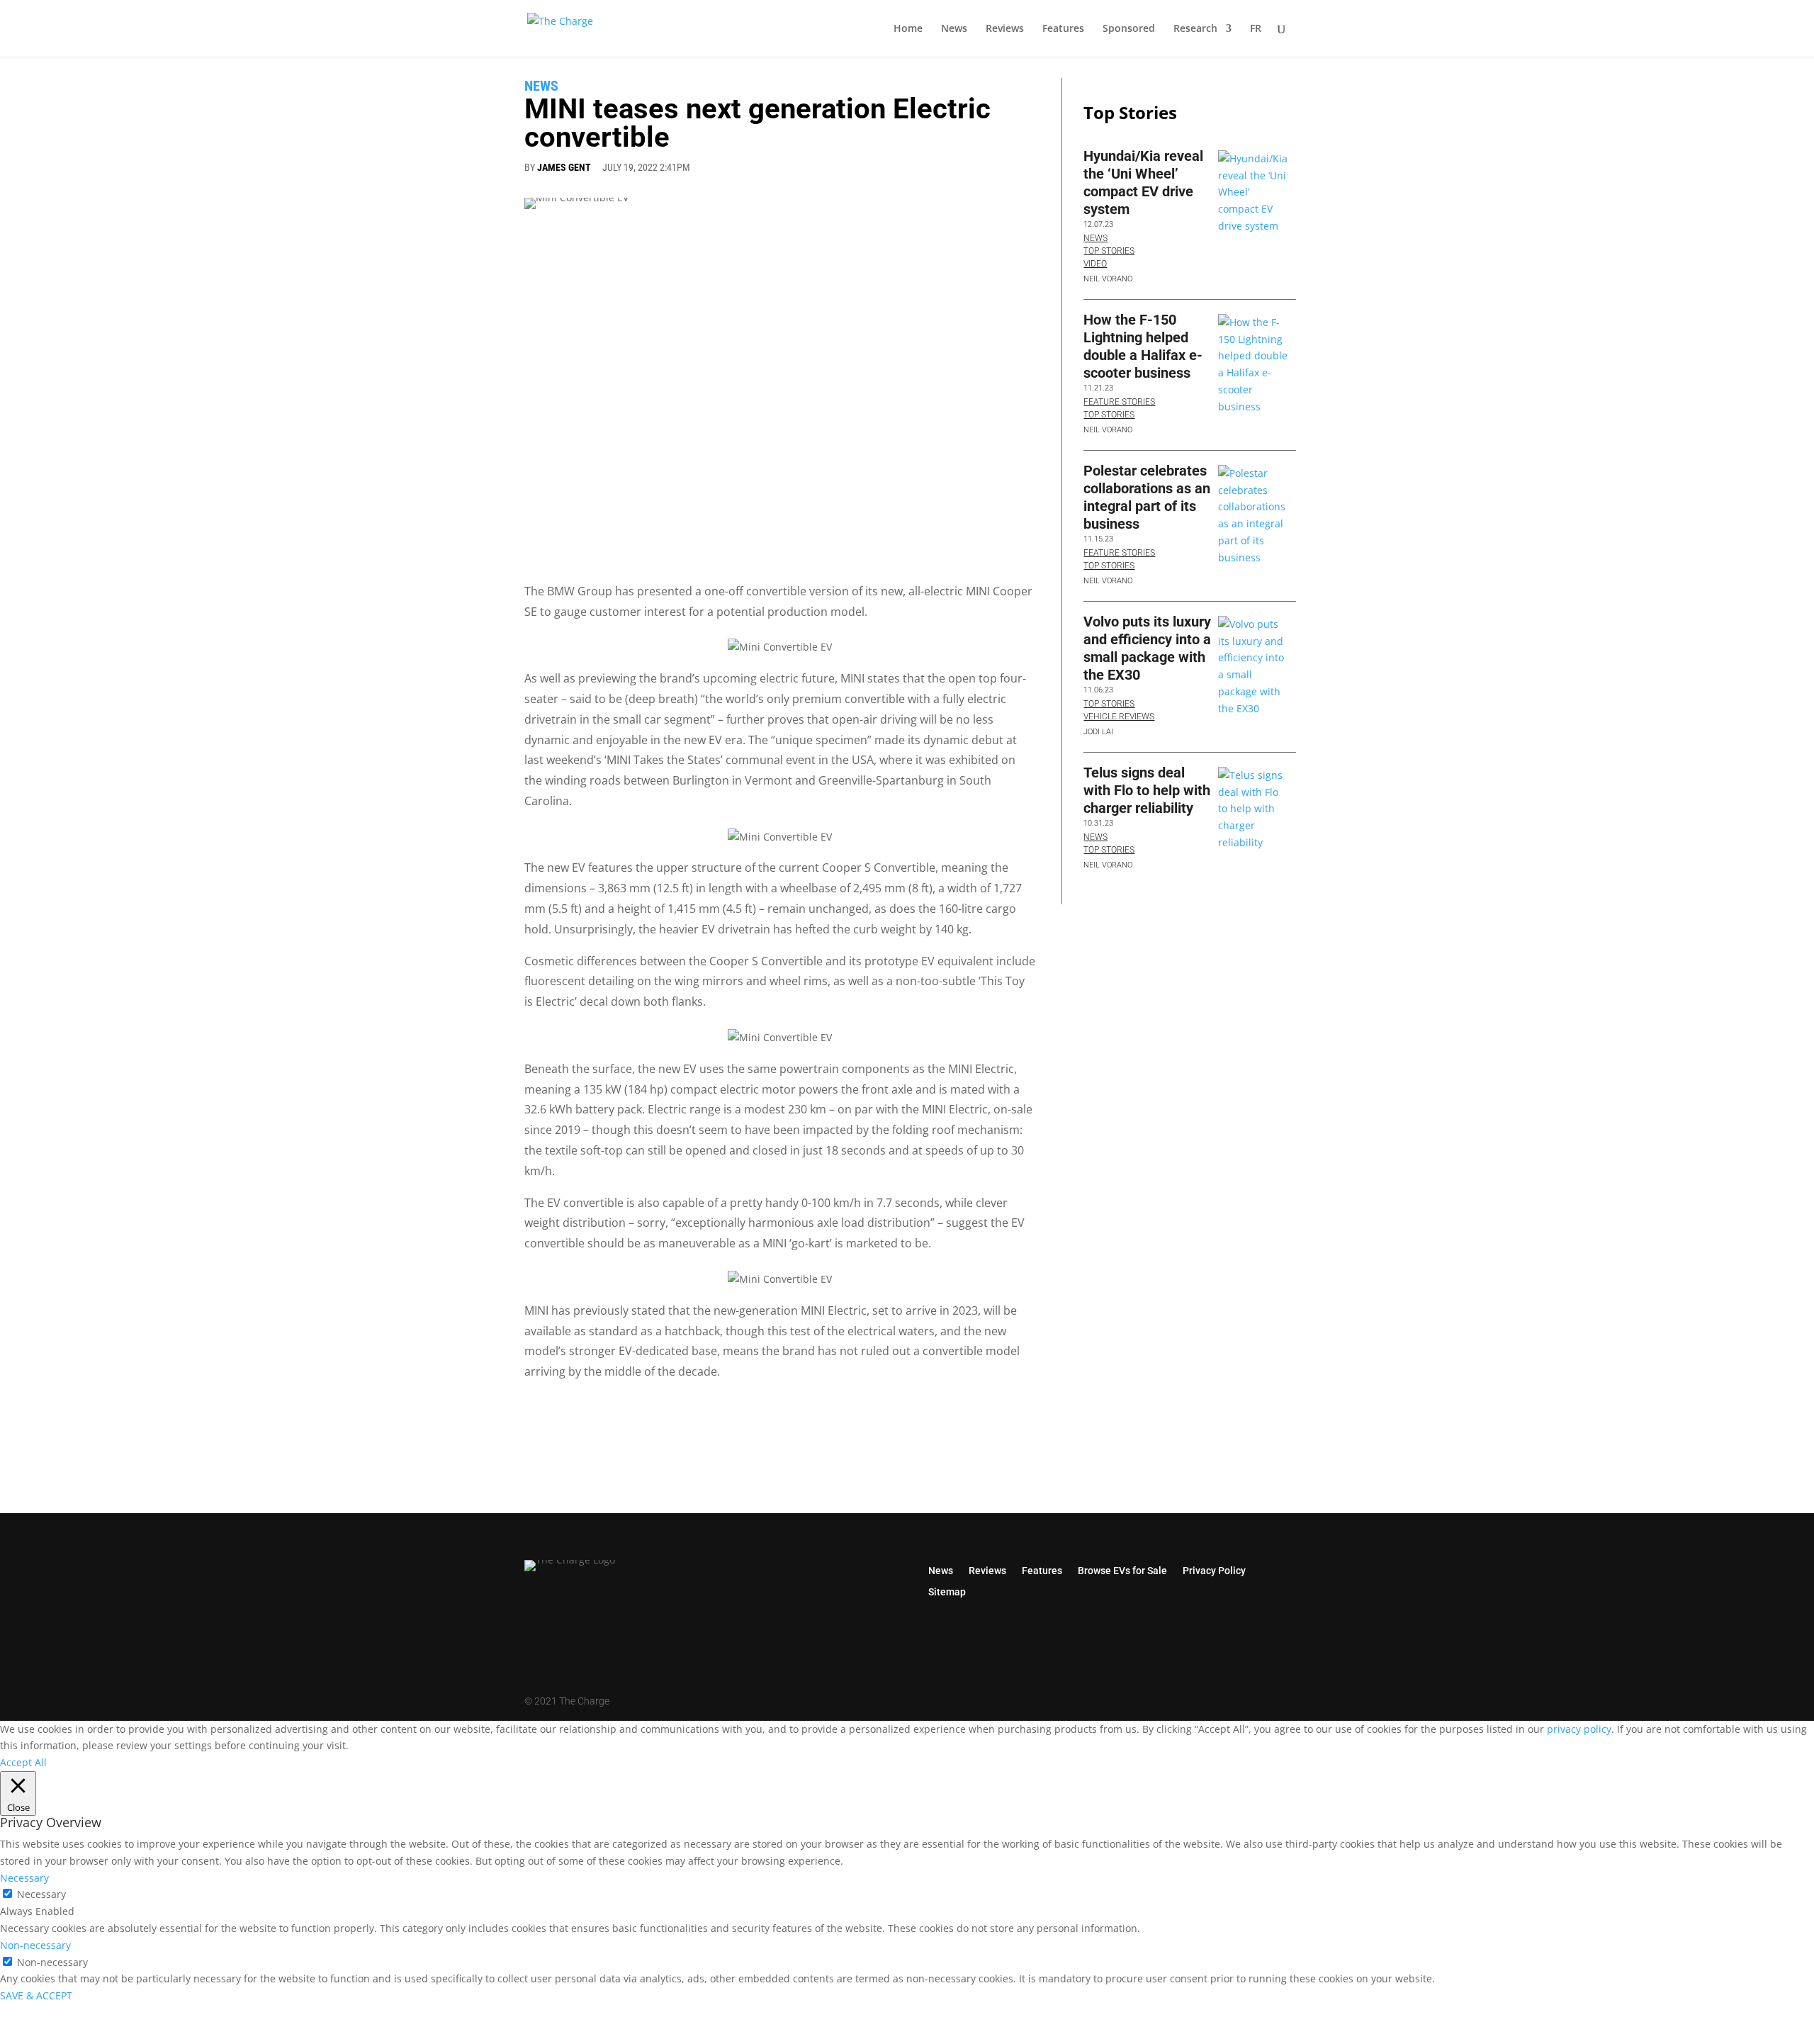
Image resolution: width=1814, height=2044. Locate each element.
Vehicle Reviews (1119, 717)
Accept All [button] (23, 1762)
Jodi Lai (1098, 732)
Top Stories (1109, 251)
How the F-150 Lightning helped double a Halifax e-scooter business (1143, 346)
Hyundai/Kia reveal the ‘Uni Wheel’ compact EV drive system (1143, 182)
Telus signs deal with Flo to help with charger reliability (1147, 790)
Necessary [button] (24, 1878)
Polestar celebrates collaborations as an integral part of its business (1147, 497)
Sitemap (947, 1591)
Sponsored (1129, 29)
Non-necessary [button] (35, 1945)
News (954, 29)
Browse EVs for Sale (1122, 1570)
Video (1095, 264)
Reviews (1005, 29)
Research (1195, 29)
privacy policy (1579, 1729)
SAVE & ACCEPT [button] (36, 1995)
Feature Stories (1119, 402)
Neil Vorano (1108, 279)
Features (1063, 29)
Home (908, 29)
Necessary (41, 1894)
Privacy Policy (1214, 1570)
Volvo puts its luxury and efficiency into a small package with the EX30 (1147, 648)
